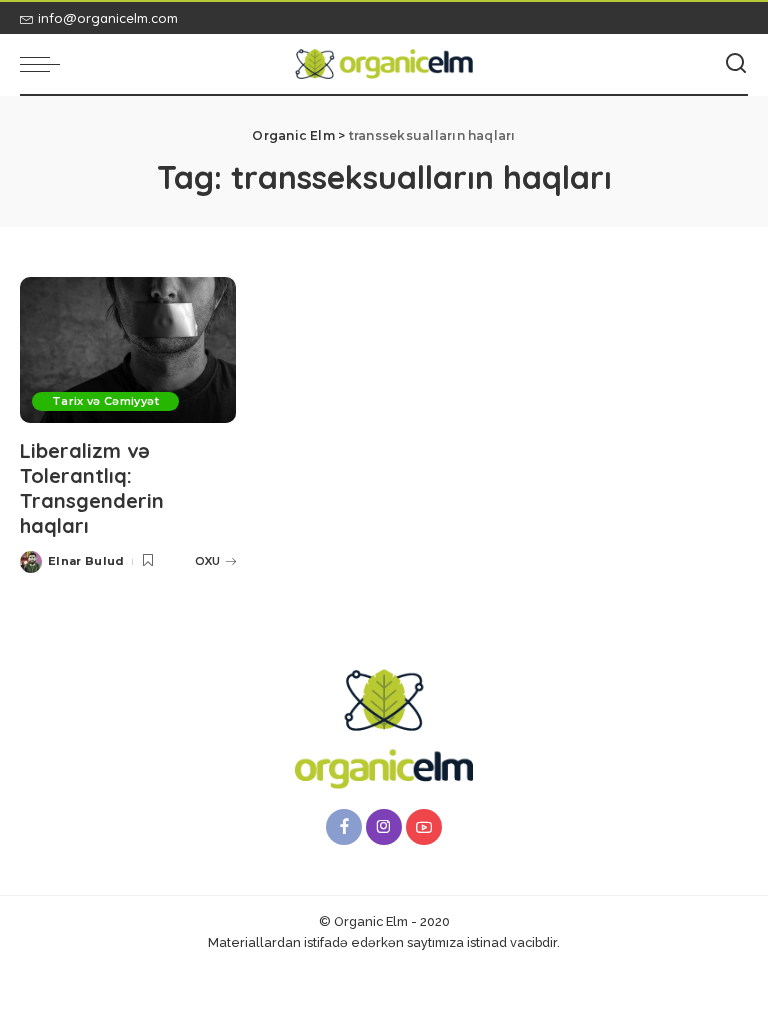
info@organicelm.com (108, 18)
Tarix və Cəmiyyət (105, 401)
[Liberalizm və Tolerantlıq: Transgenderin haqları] (128, 350)
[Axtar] (736, 64)
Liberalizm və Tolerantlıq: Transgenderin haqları (92, 488)
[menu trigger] (45, 64)
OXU (207, 561)
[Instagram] (384, 827)
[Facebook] (344, 827)
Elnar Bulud (86, 561)
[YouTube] (424, 827)
